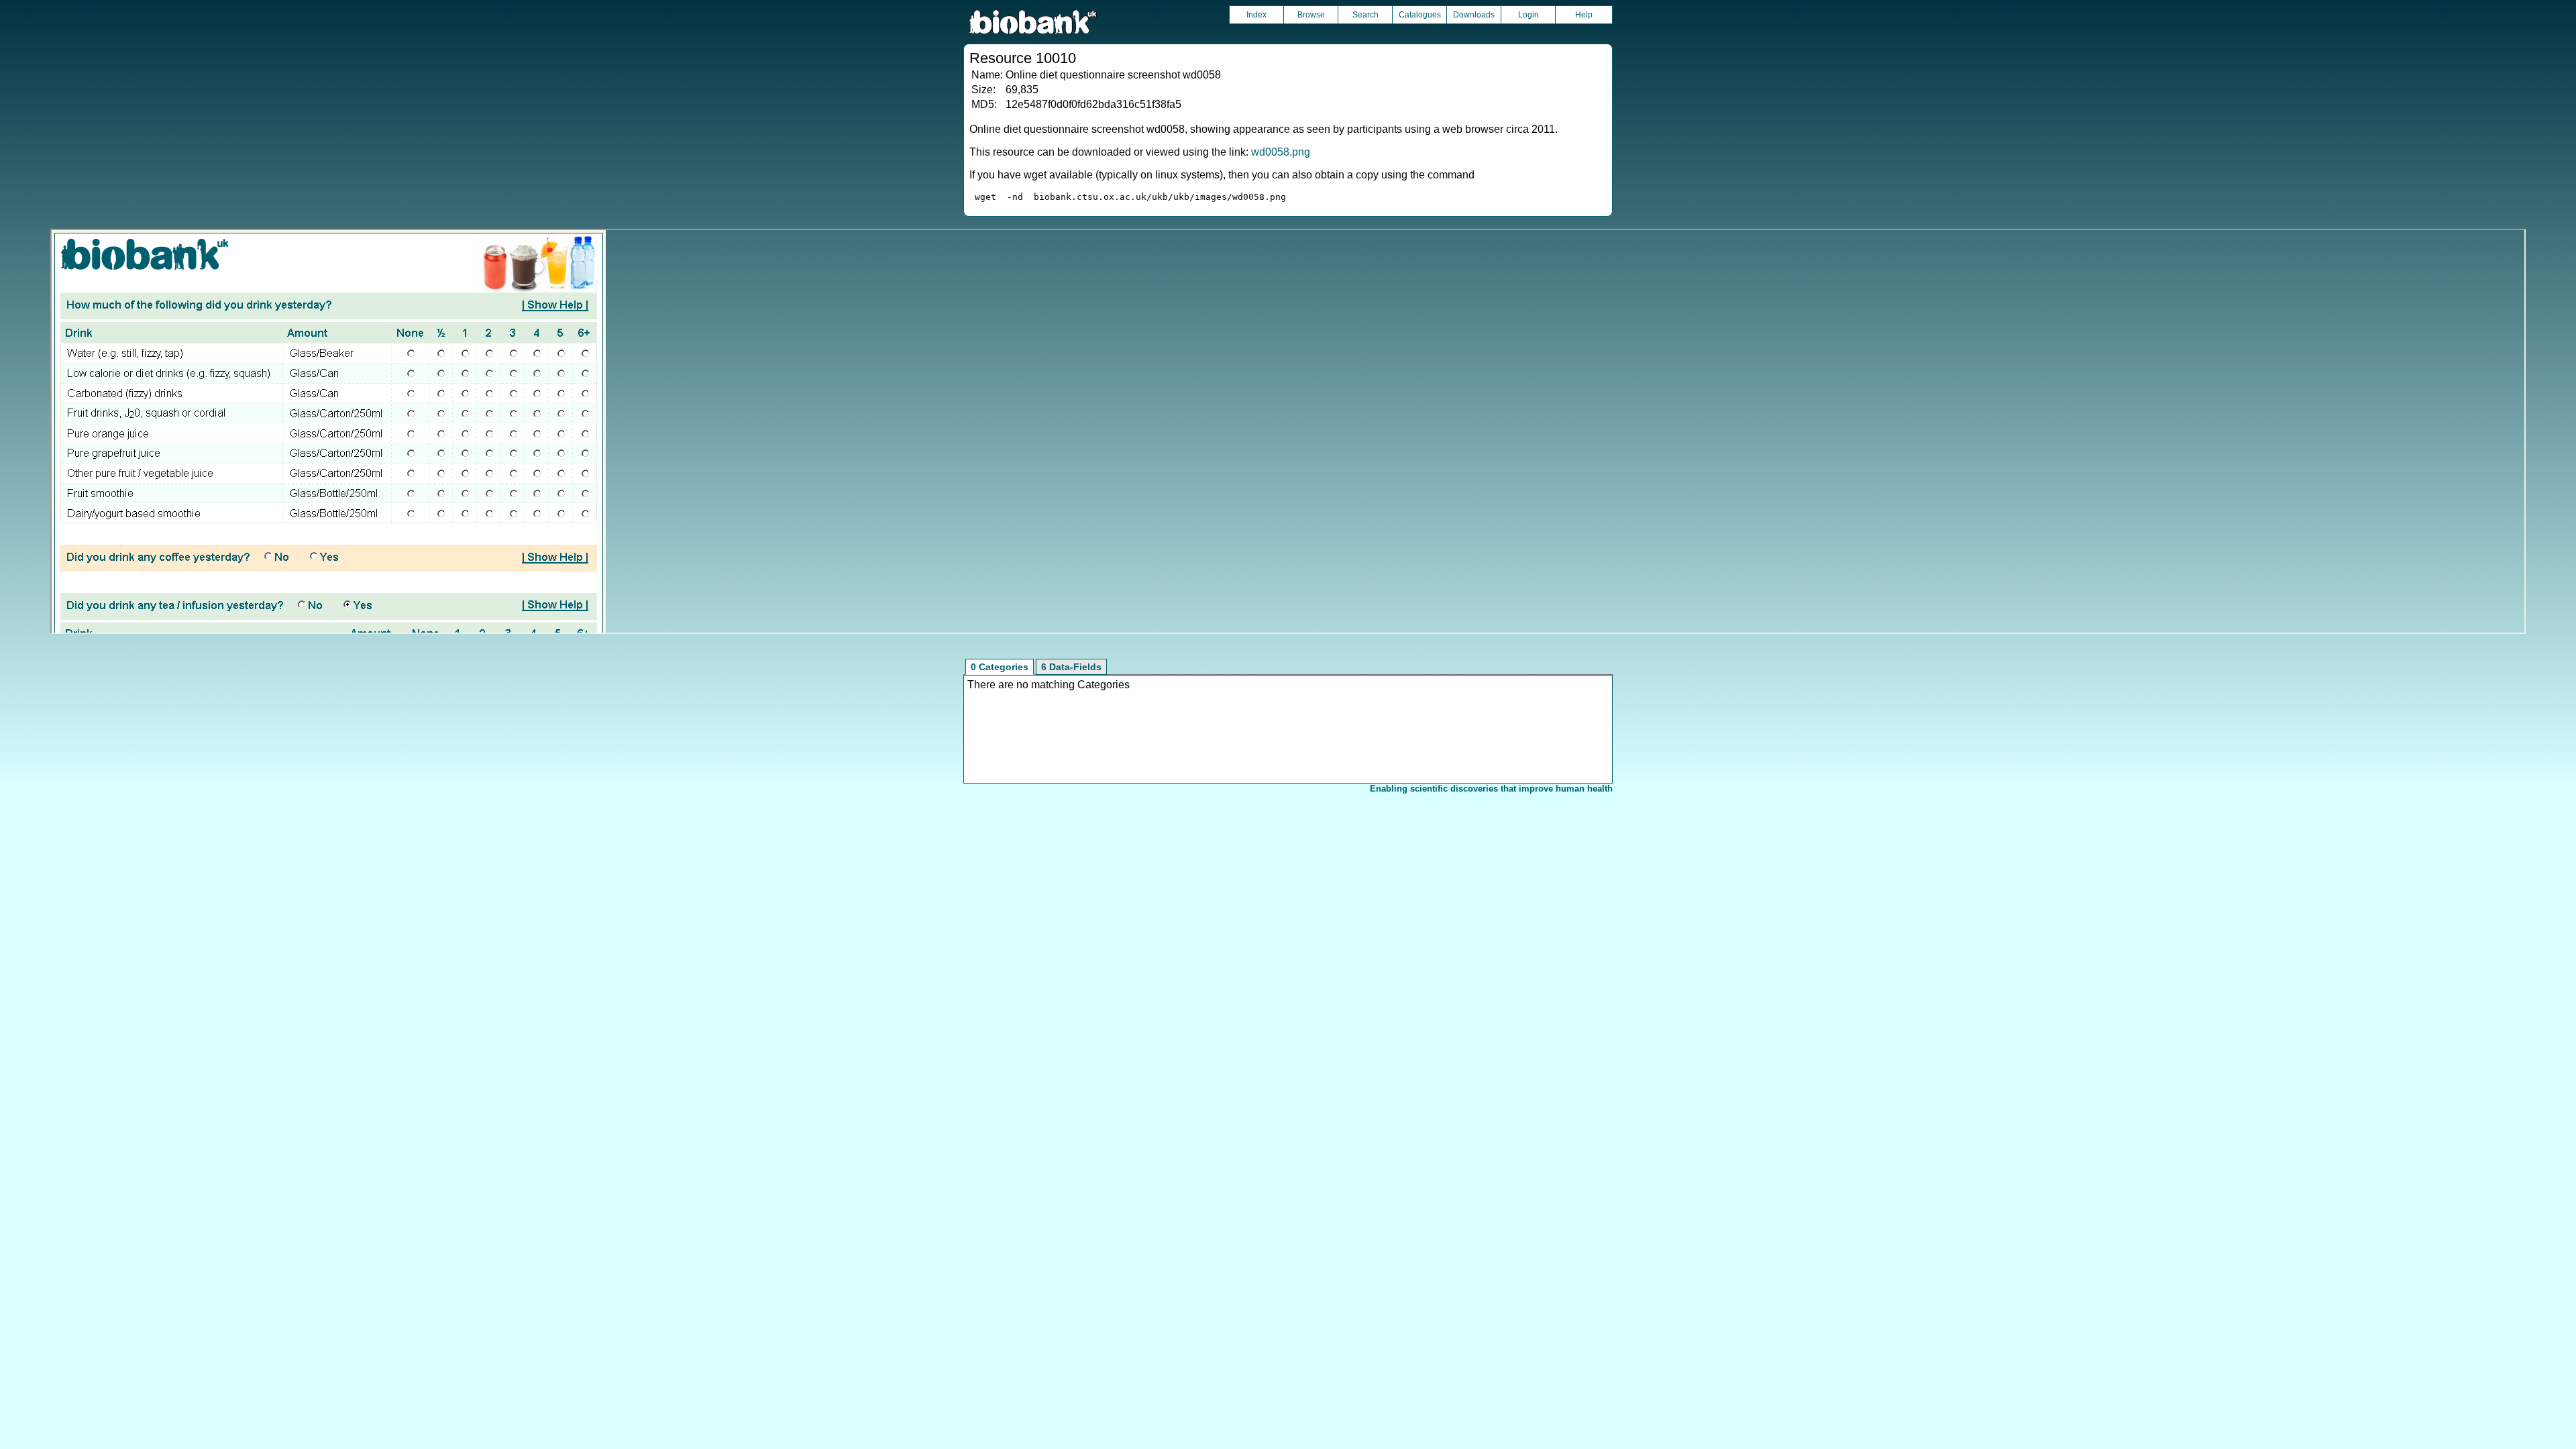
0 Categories (1000, 667)
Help (1584, 15)
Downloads (1474, 15)
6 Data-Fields (1071, 667)
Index (1256, 15)
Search (1365, 15)
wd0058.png (1281, 152)
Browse (1311, 15)
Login (1528, 15)
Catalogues (1420, 15)
